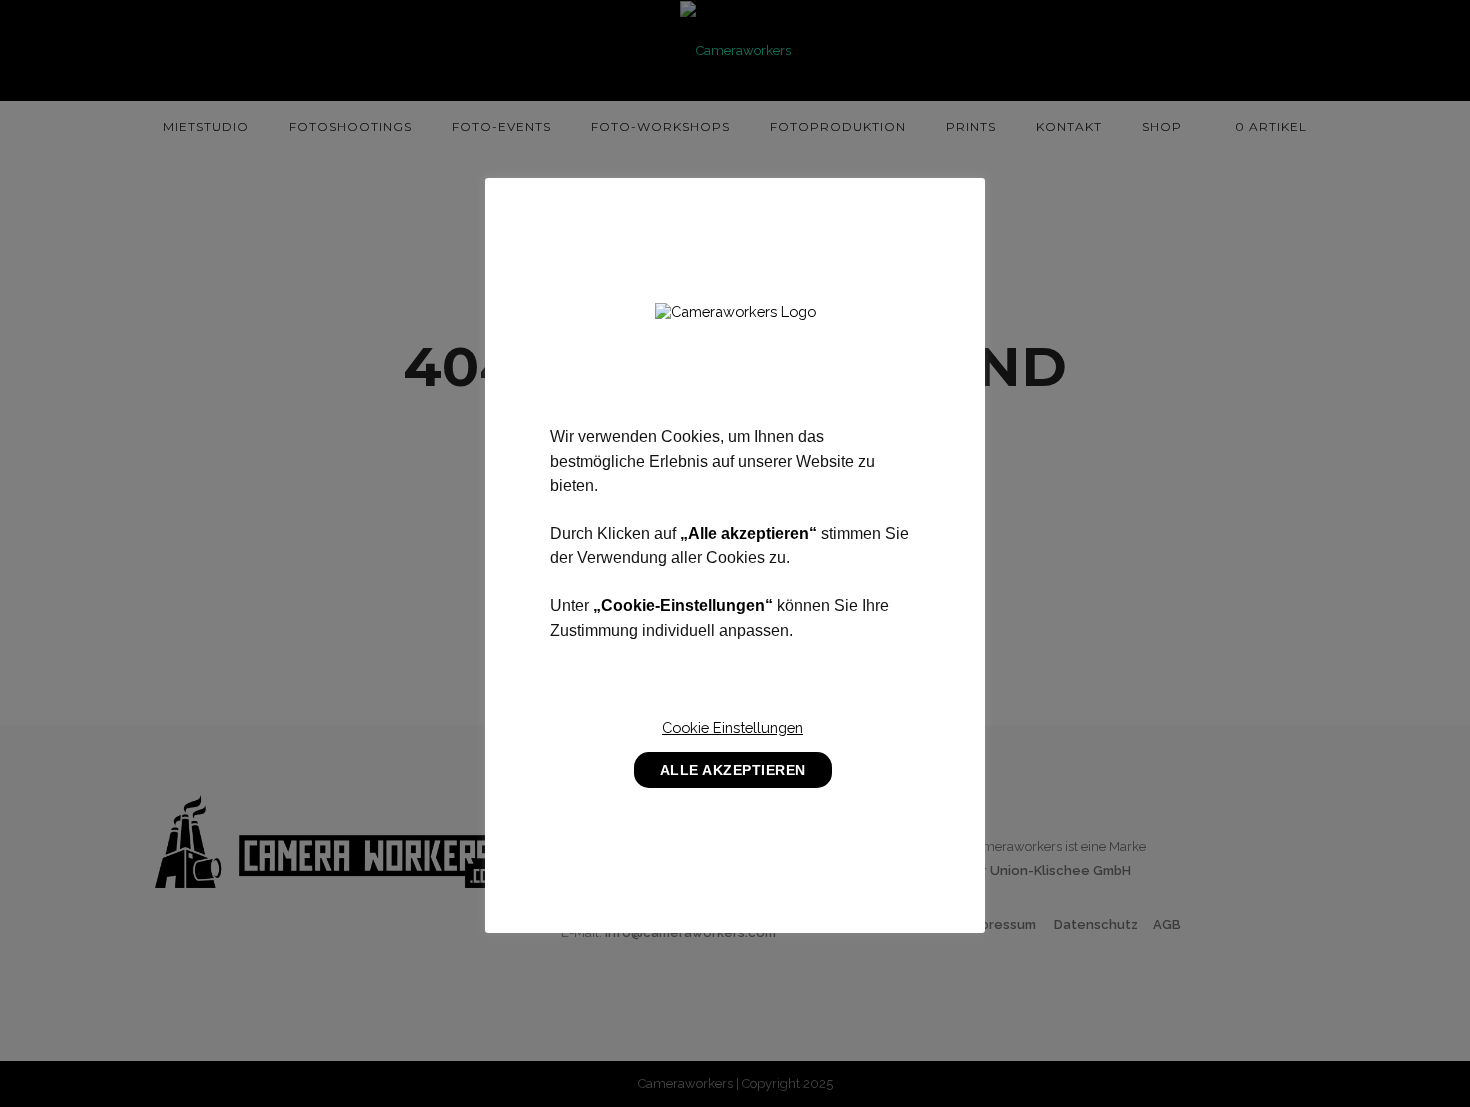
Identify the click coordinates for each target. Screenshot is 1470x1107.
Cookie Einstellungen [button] (732, 727)
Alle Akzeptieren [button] (733, 770)
